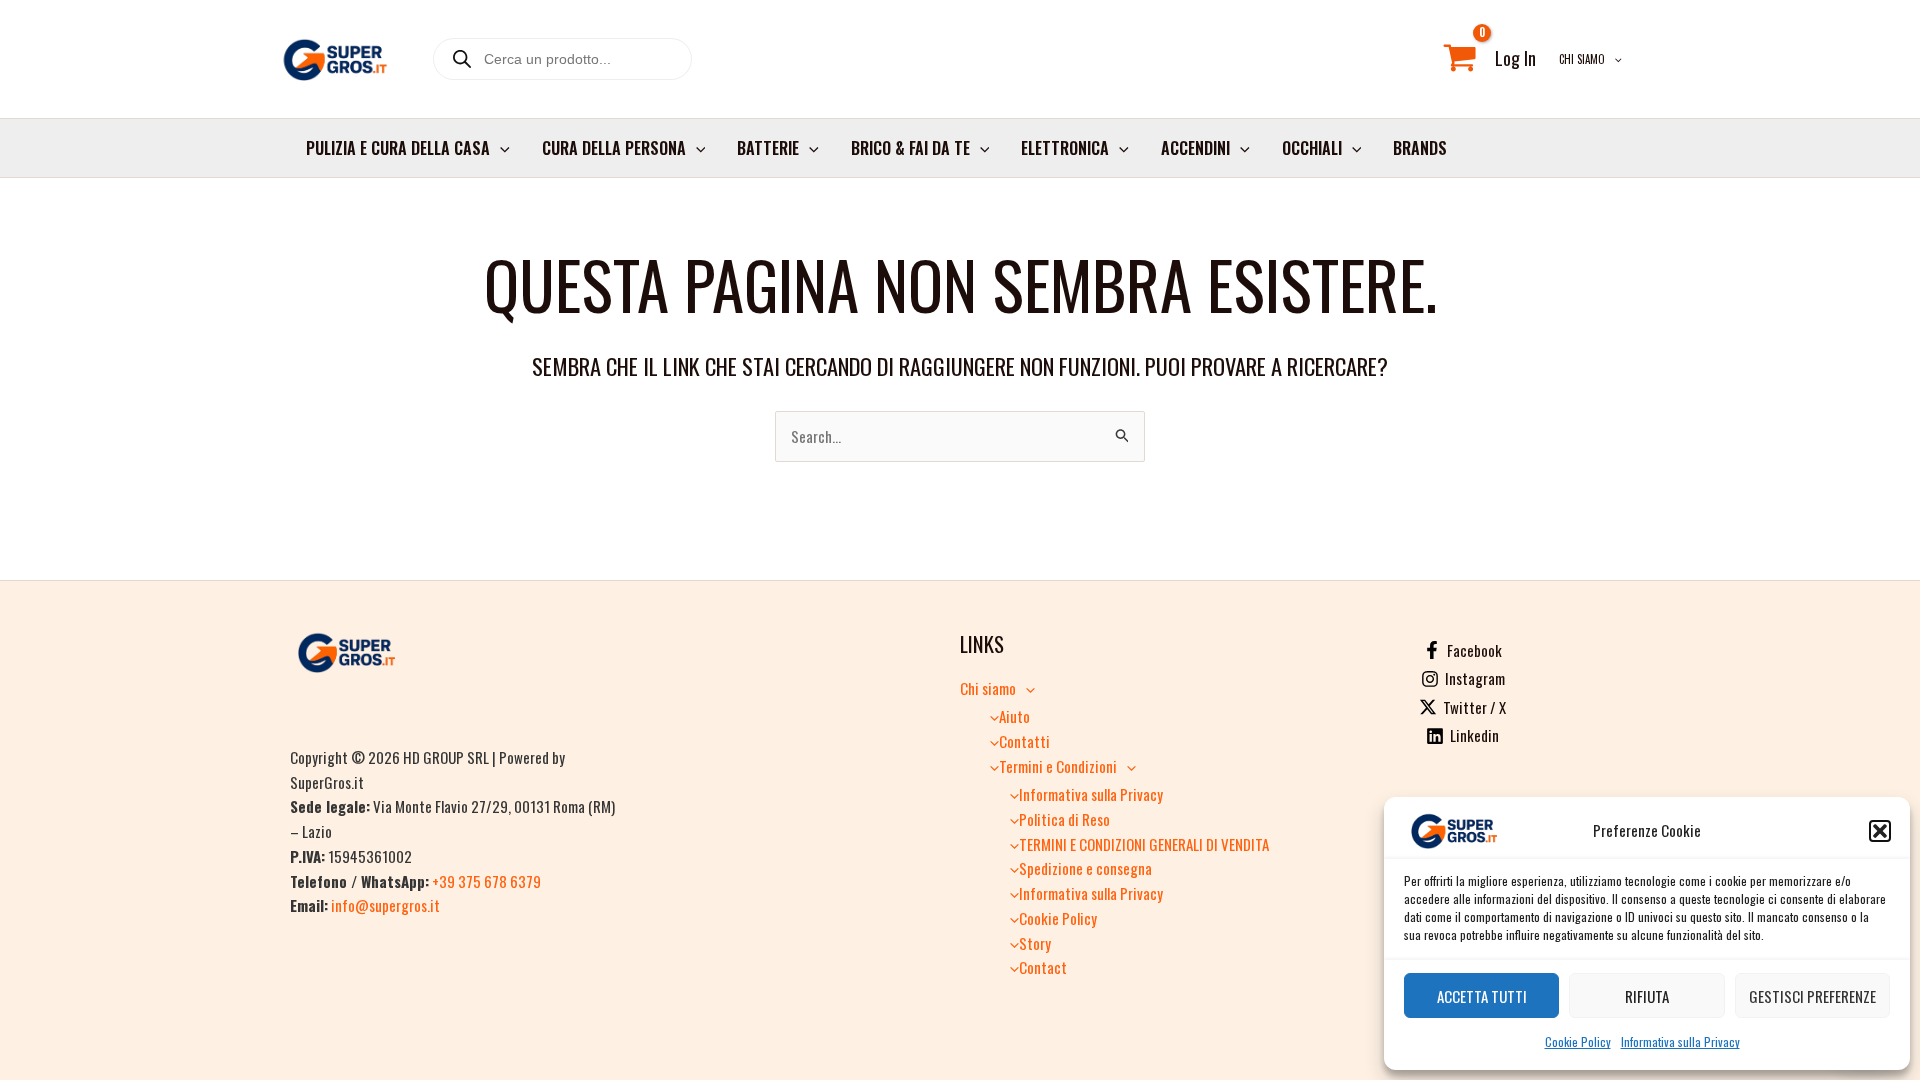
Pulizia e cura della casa (398, 148)
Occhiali (1312, 148)
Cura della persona (614, 148)
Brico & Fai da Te (910, 148)
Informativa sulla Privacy (1680, 1041)
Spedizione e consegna (1085, 868)
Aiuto (1014, 716)
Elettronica (1065, 148)
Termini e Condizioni (1058, 766)
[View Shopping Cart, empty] (1460, 59)
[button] (1880, 831)
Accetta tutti (1482, 996)
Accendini (1195, 148)
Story (1035, 943)
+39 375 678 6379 (486, 881)
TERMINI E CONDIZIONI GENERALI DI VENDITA (1144, 844)
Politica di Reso (1064, 819)
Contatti (1024, 741)
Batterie (768, 148)
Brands (1420, 148)
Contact (1043, 967)
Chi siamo (1582, 59)
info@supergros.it (385, 905)
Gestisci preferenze (1812, 996)
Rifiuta (1647, 996)
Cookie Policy (1578, 1041)
